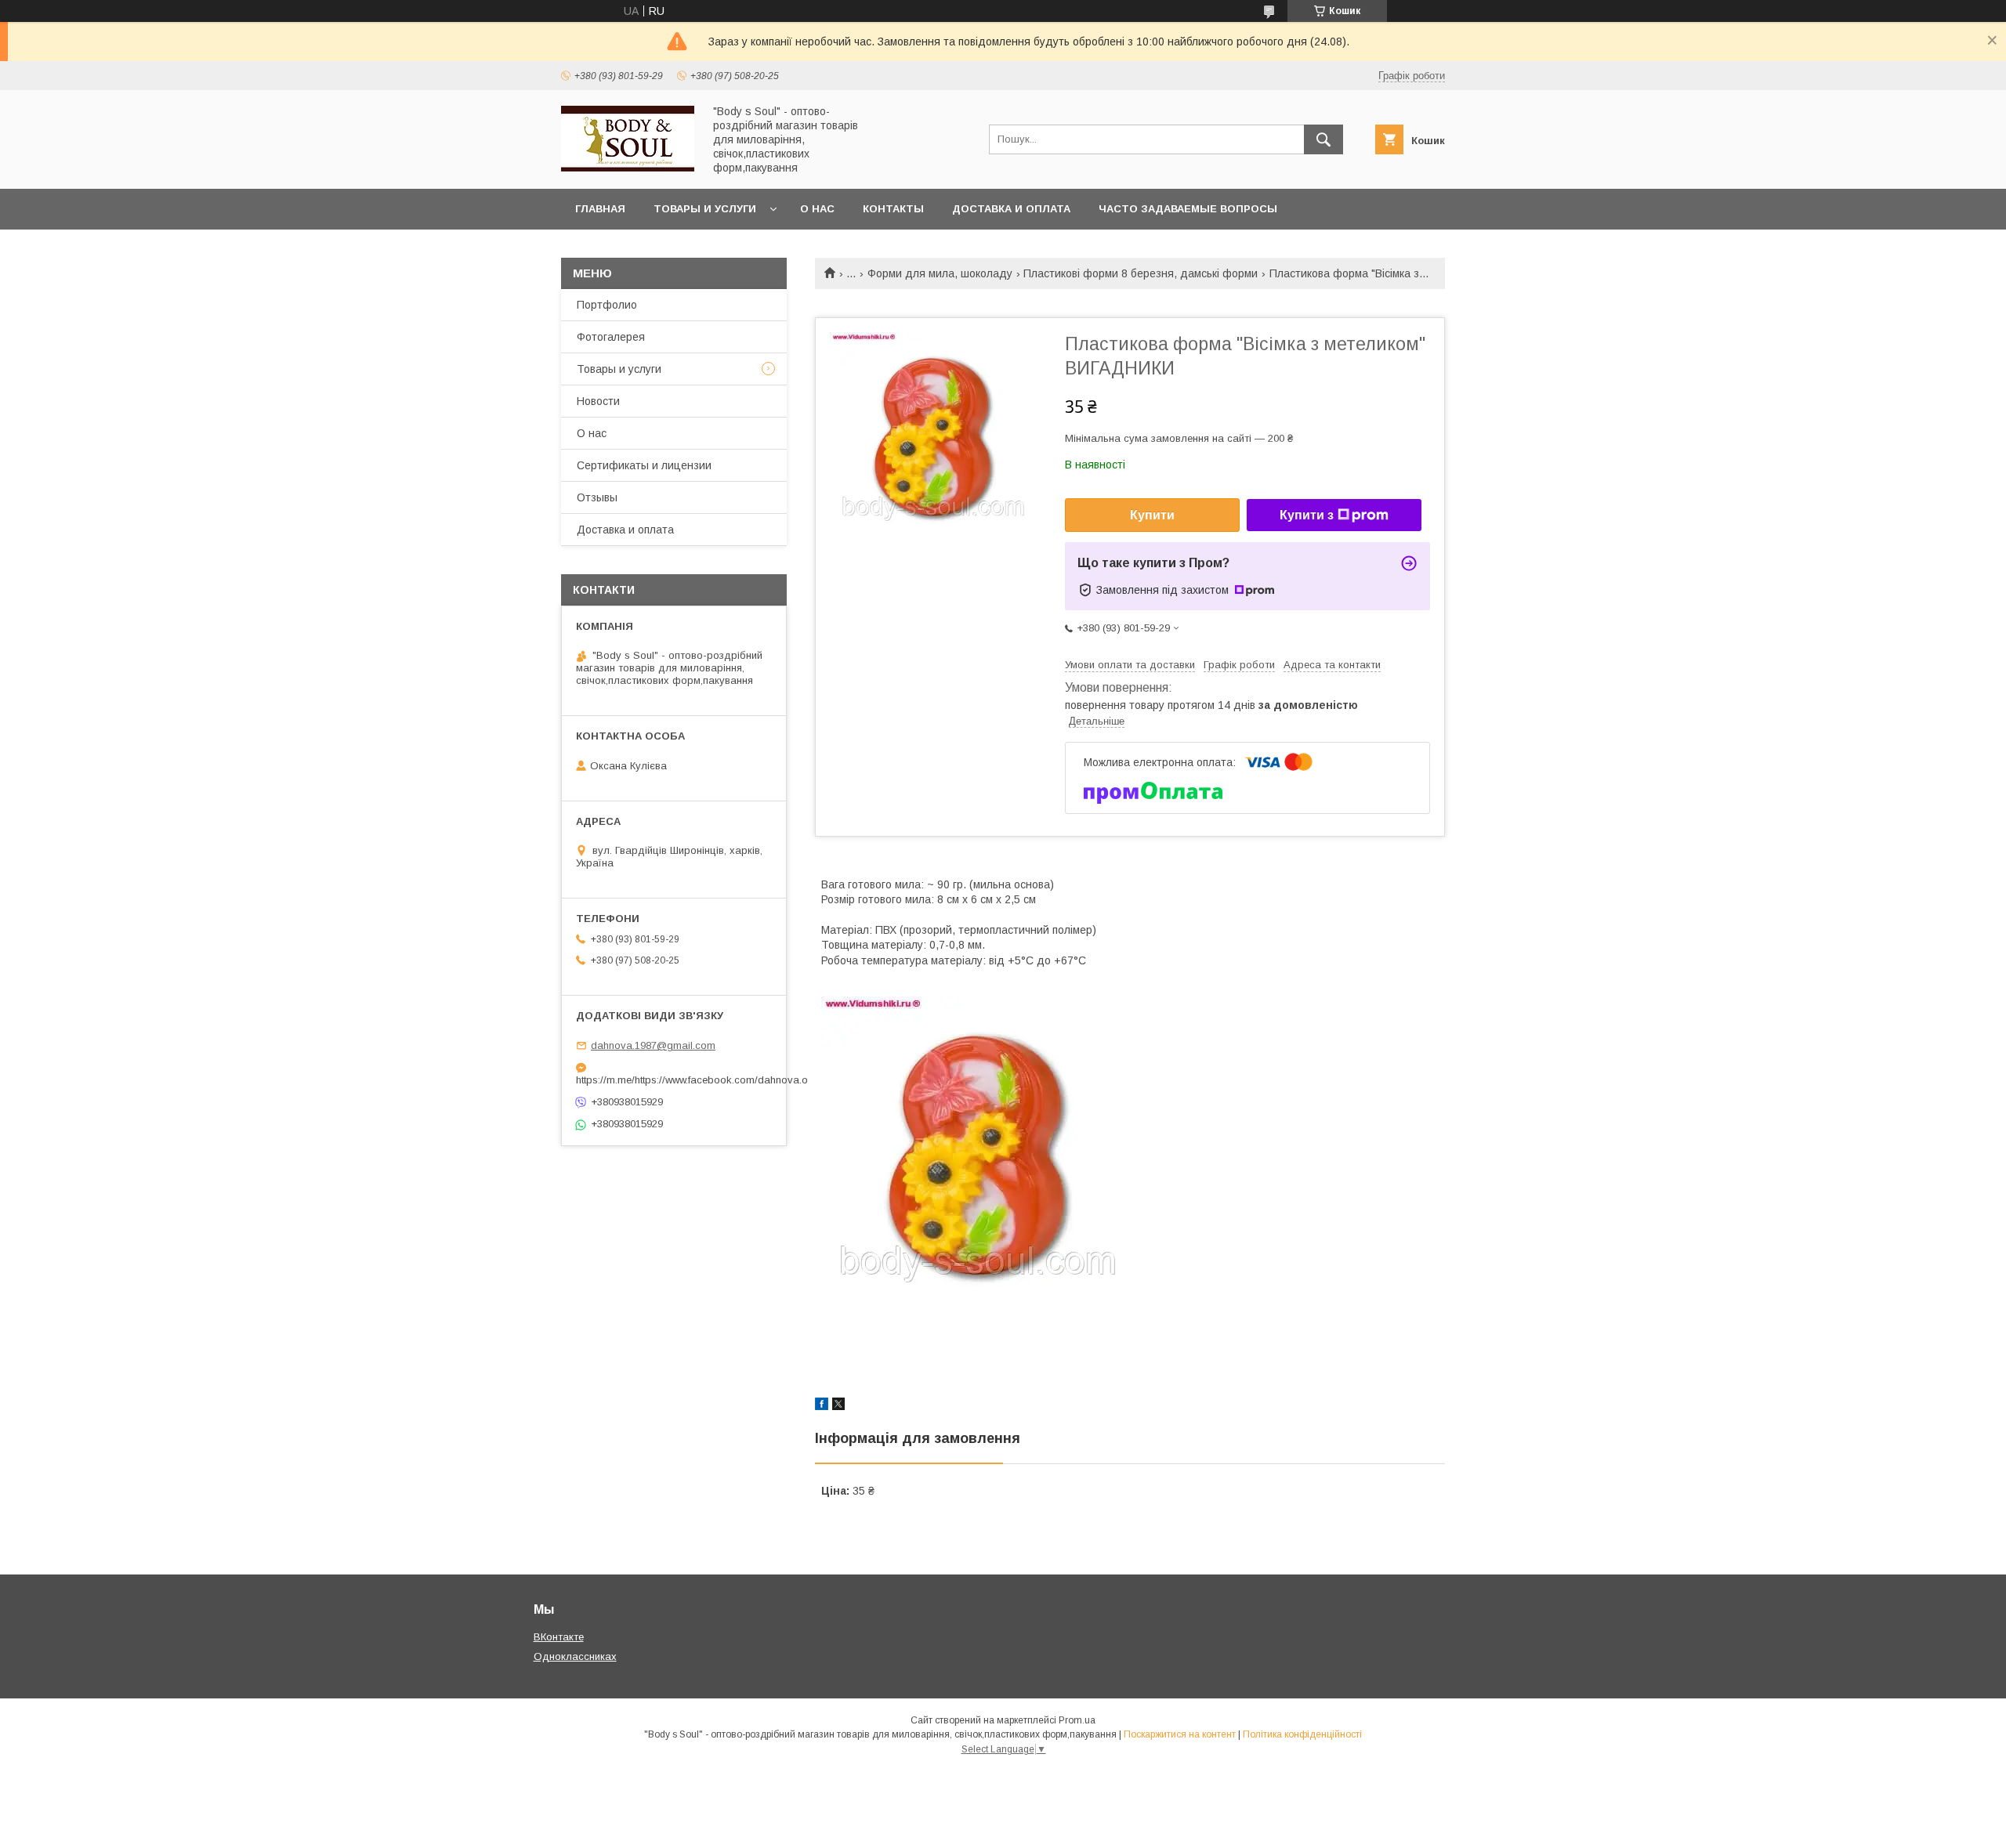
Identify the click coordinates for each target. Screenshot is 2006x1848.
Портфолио (607, 305)
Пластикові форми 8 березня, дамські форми (1141, 273)
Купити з (1307, 515)
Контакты (893, 209)
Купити (1152, 515)
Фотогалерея (611, 337)
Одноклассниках (575, 1656)
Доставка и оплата (1011, 209)
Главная (600, 209)
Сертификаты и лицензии (644, 465)
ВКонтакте (559, 1637)
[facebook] (822, 1406)
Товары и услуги (705, 209)
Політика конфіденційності (1302, 1734)
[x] (838, 1406)
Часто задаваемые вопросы (1188, 209)
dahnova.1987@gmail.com (653, 1045)
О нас (817, 209)
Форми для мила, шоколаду (940, 273)
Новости (598, 401)
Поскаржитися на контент (1180, 1734)
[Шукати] (1323, 139)
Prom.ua (1077, 1720)
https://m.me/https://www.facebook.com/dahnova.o (674, 1080)
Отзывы (597, 497)
